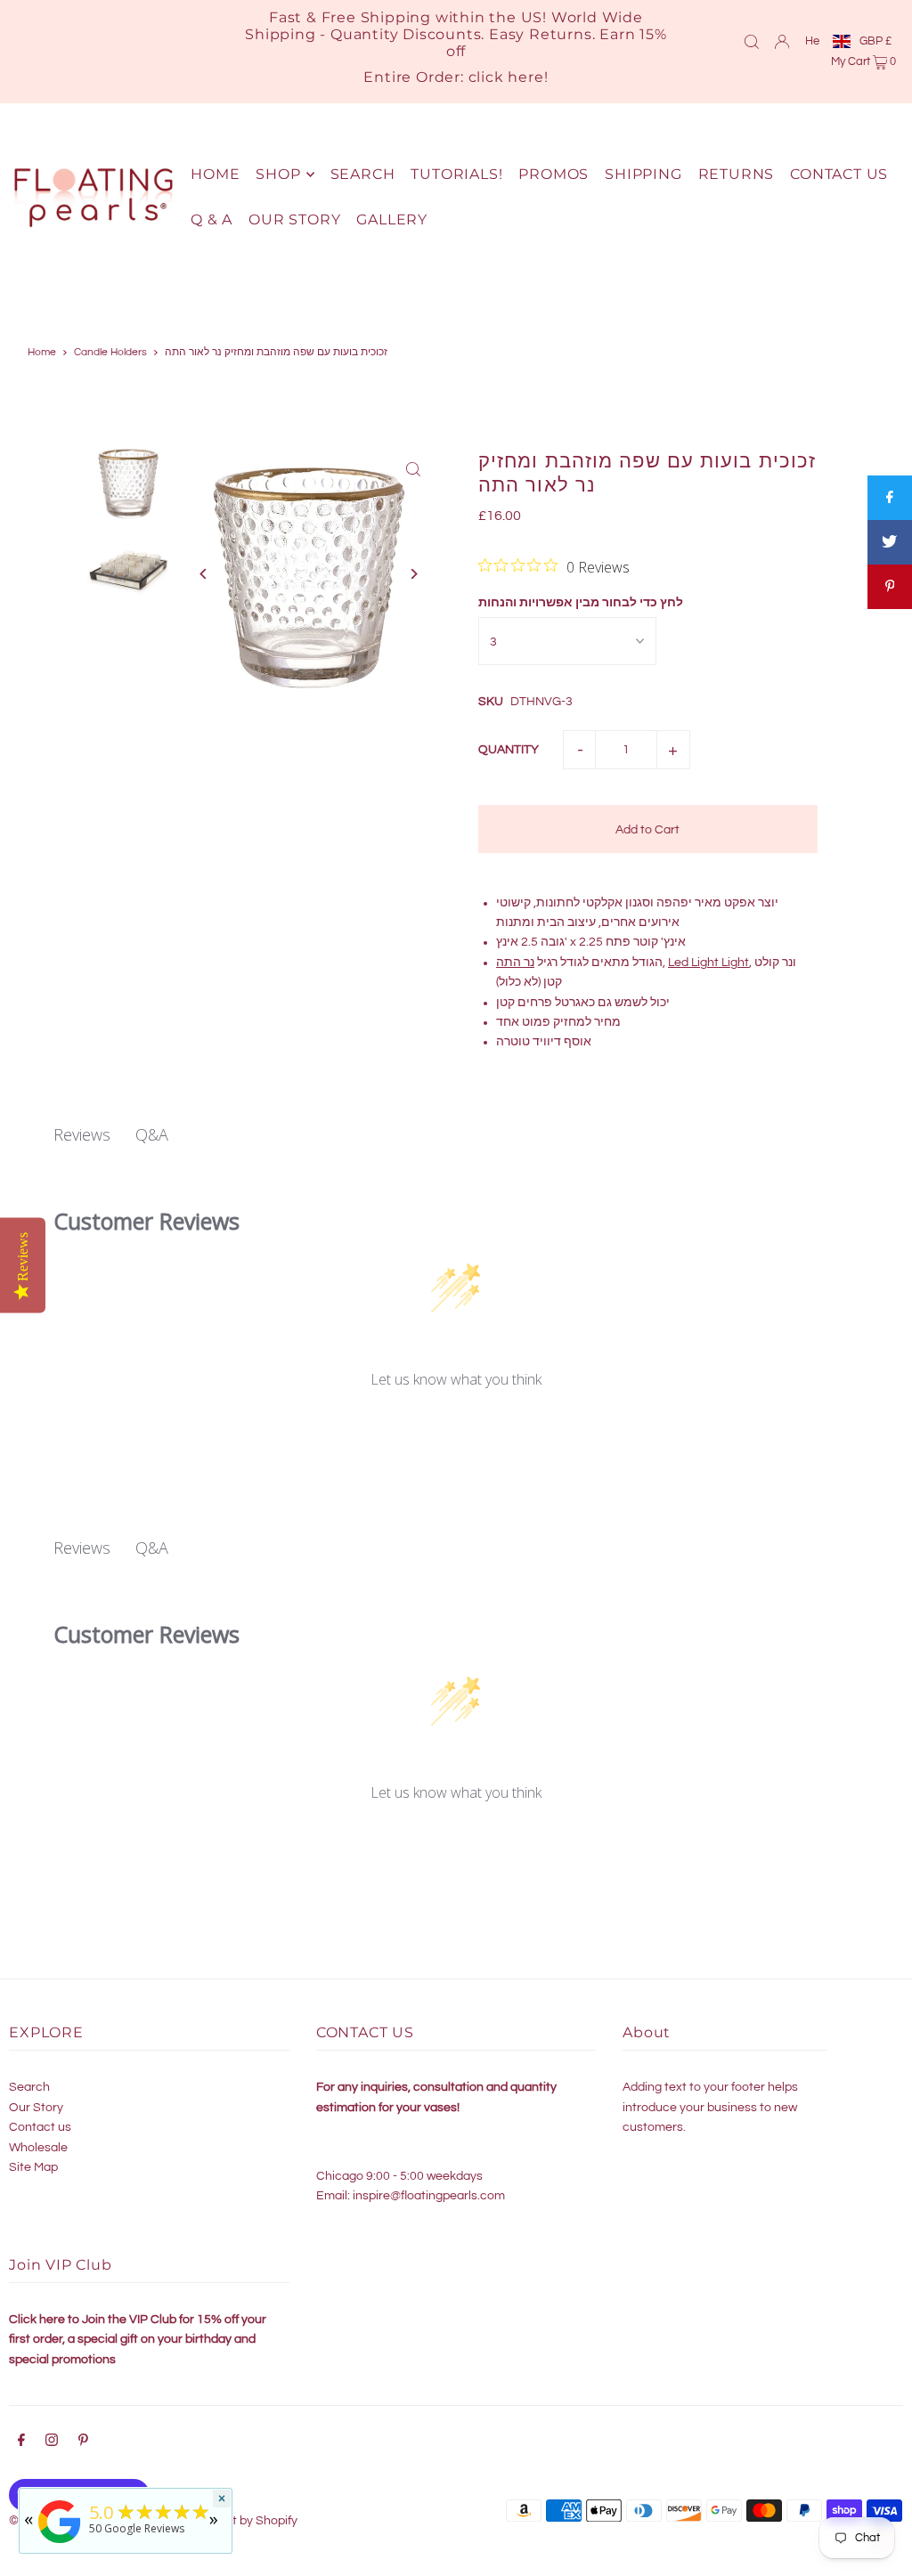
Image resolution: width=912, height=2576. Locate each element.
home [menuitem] (215, 174)
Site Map (33, 2167)
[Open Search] (752, 41)
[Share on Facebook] (890, 498)
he (812, 41)
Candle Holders (110, 352)
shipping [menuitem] (643, 174)
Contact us (40, 2127)
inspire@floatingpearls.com (429, 2196)
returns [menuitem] (737, 174)
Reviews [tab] (82, 1134)
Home (42, 352)
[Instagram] (52, 2442)
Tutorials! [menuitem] (456, 174)
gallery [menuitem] (392, 219)
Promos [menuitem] (554, 174)
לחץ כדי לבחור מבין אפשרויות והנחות (581, 603)
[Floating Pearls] (60, 2543)
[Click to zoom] (414, 469)
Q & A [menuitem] (212, 219)
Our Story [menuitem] (294, 219)
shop (278, 174)
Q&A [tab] (152, 1134)
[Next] (414, 574)
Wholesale (38, 2148)
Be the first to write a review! (456, 1427)
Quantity (509, 750)
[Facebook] (21, 2442)
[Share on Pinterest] (890, 587)
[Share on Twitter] (890, 542)
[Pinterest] (83, 2442)
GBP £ (875, 41)
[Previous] (204, 574)
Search (29, 2087)
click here (506, 77)
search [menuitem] (363, 174)
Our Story (36, 2108)
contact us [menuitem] (839, 174)
